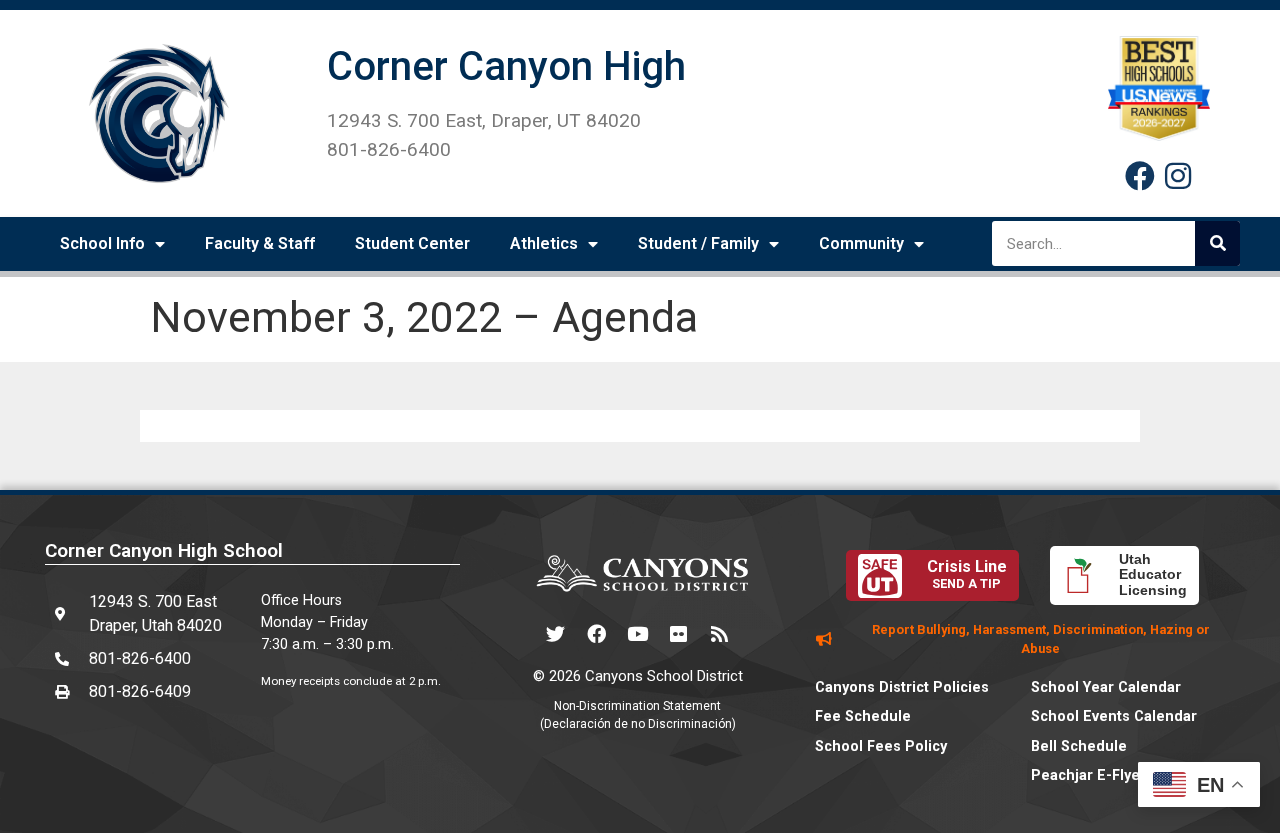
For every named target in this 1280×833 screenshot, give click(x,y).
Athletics (544, 243)
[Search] (1217, 243)
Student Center (412, 243)
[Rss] (720, 634)
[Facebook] (1140, 176)
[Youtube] (638, 634)
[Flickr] (679, 634)
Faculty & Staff (260, 243)
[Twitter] (556, 634)
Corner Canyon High (506, 66)
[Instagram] (1178, 176)
